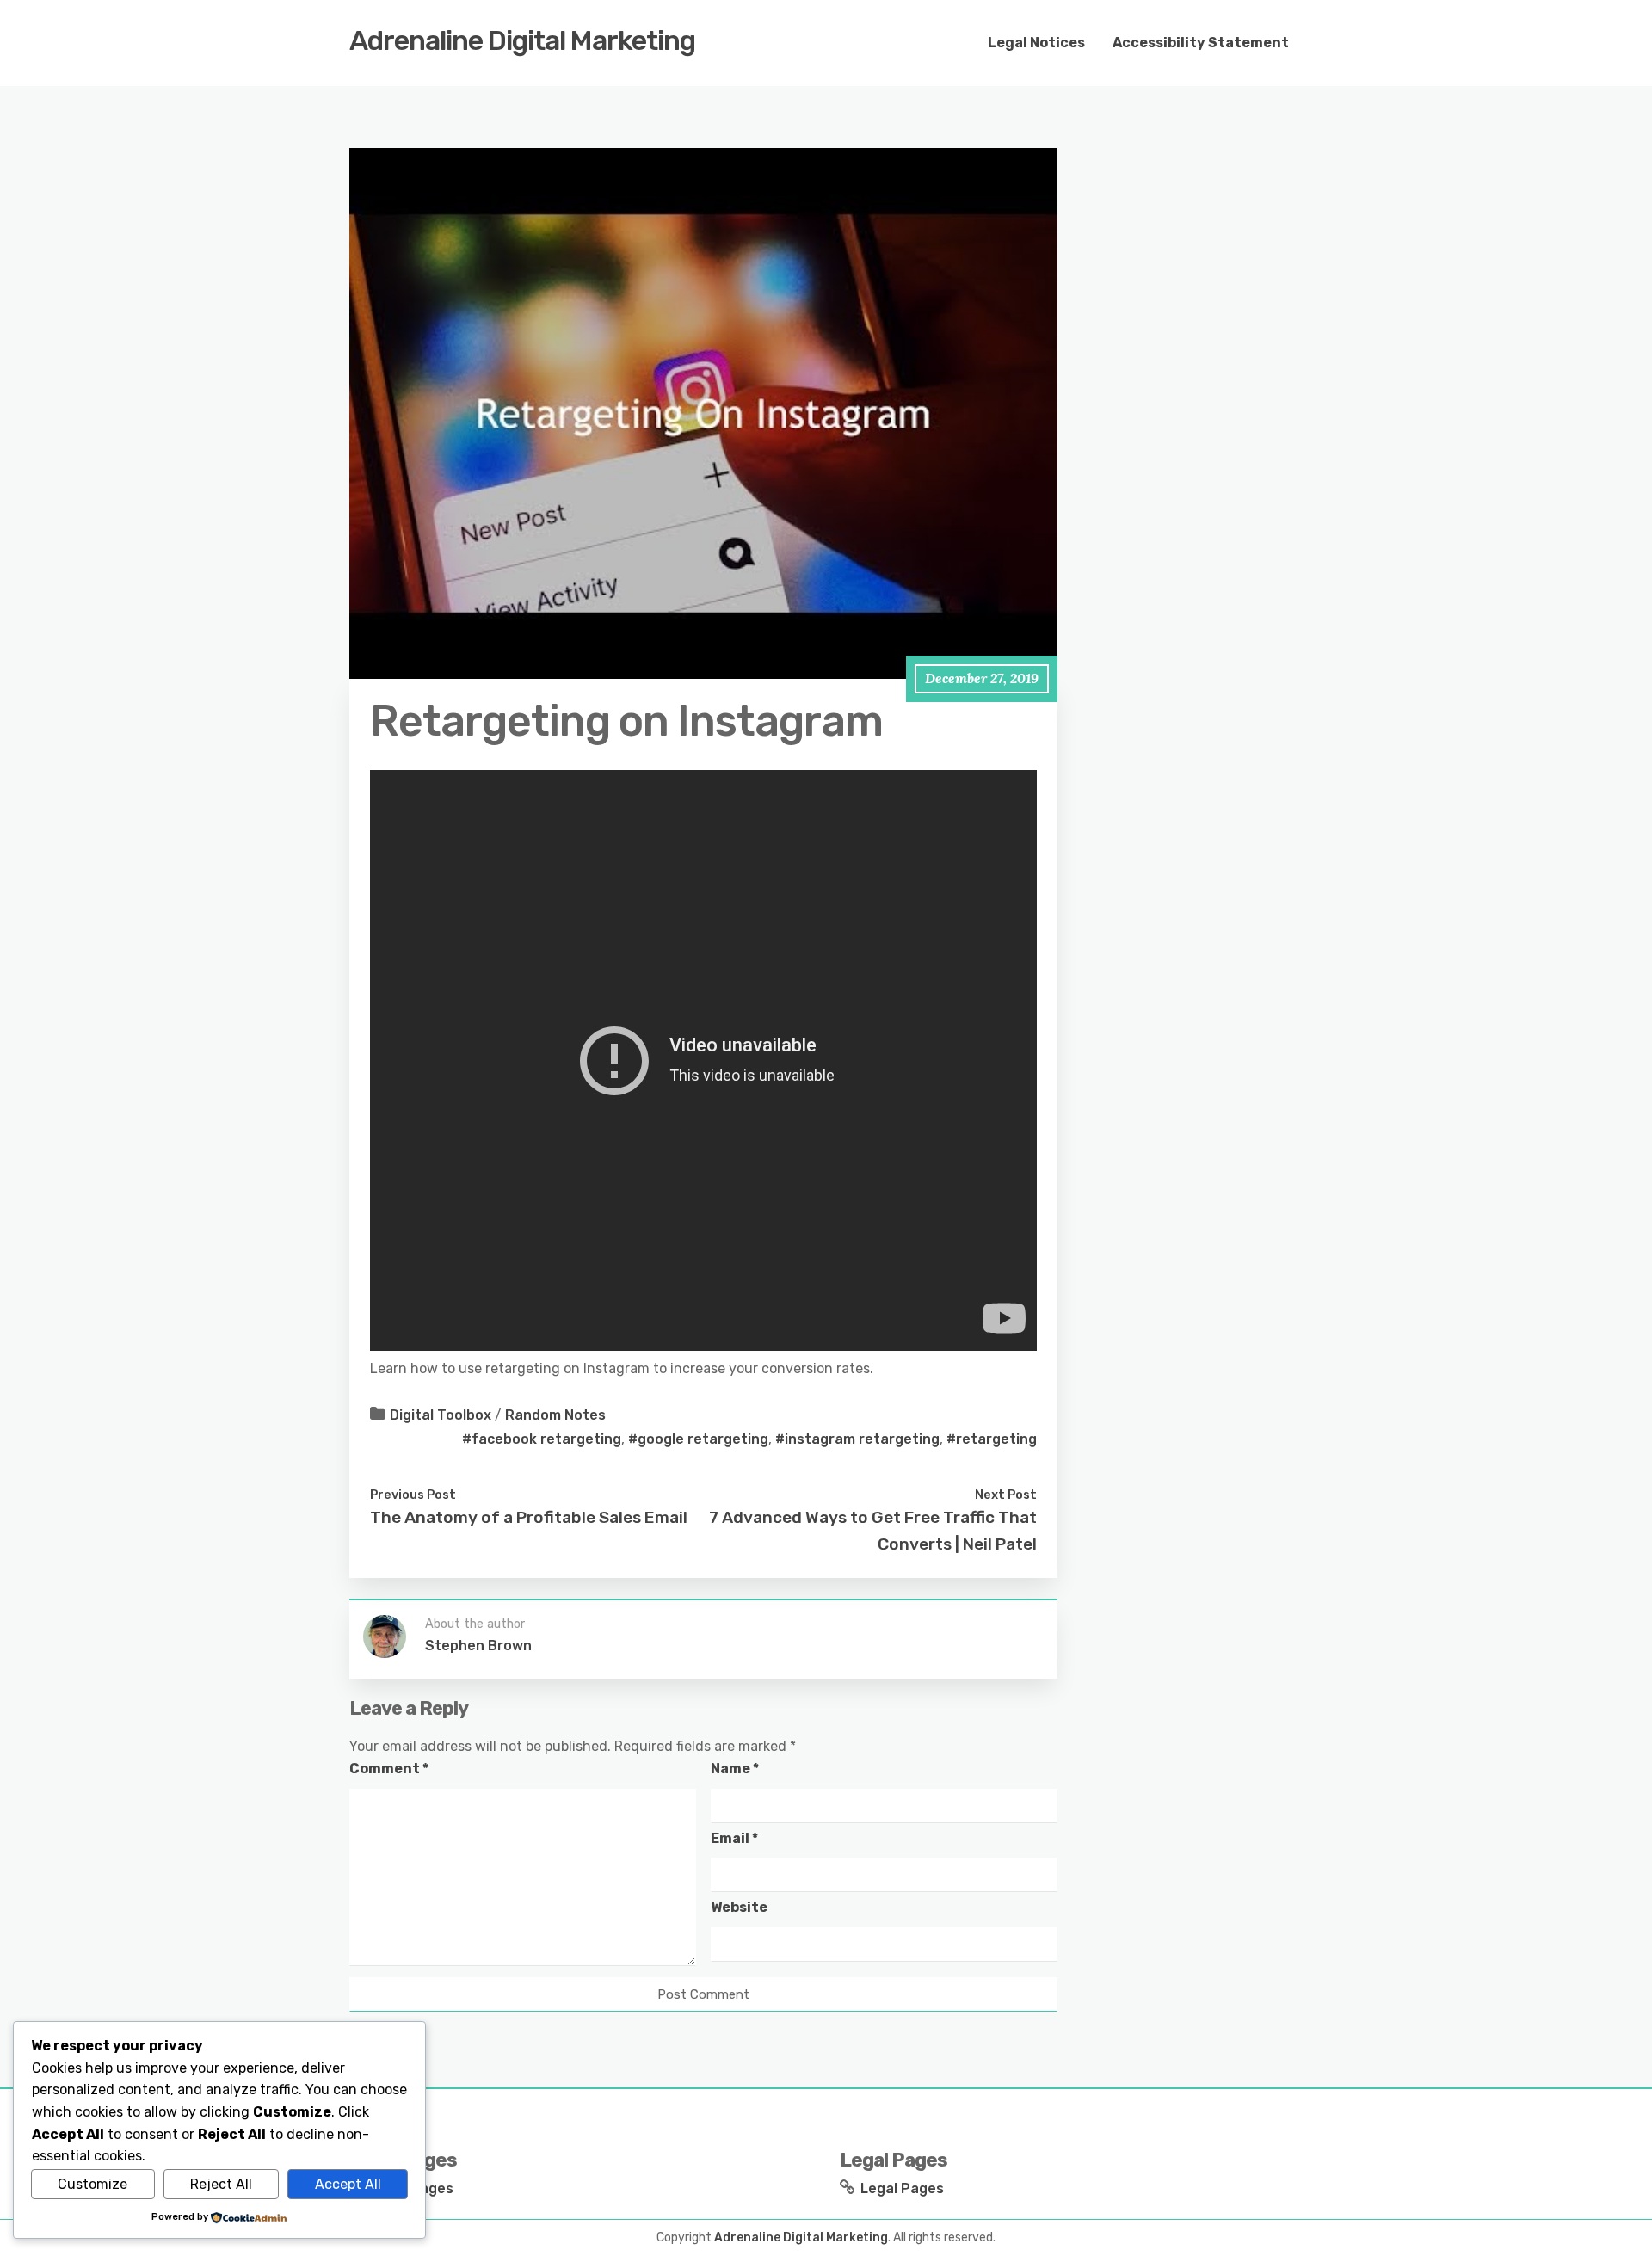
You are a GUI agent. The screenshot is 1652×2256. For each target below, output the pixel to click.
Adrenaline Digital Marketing (522, 40)
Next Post (1006, 1495)
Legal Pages (902, 2188)
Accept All (348, 2184)
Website (739, 1907)
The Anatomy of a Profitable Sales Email (529, 1517)
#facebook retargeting (542, 1439)
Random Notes (555, 1415)
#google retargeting (698, 1439)
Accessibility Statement (1201, 43)
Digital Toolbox (441, 1415)
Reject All (221, 2184)
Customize (92, 2184)
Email (734, 1838)
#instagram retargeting (857, 1439)
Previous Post (413, 1495)
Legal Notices (1036, 43)
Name (735, 1769)
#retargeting (992, 1439)
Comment (389, 1769)
